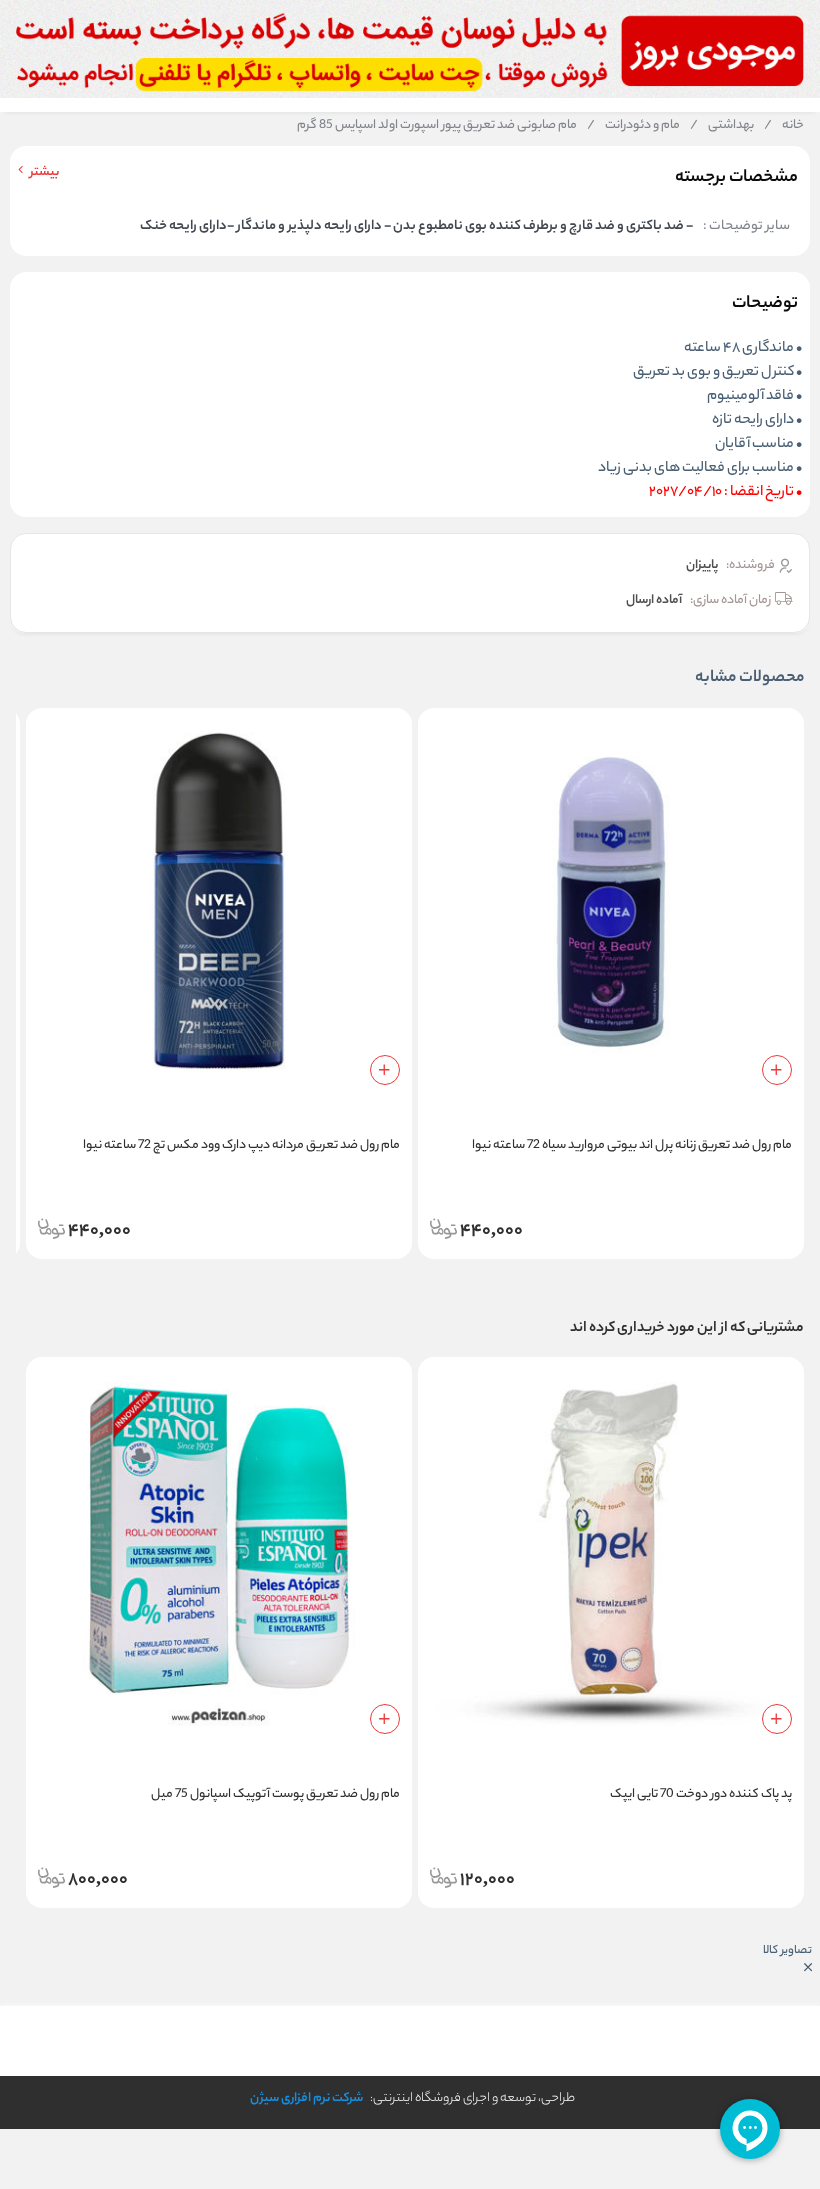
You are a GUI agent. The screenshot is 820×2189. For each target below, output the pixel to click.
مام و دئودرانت (633, 126)
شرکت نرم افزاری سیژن (306, 2098)
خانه (784, 126)
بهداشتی (722, 126)
